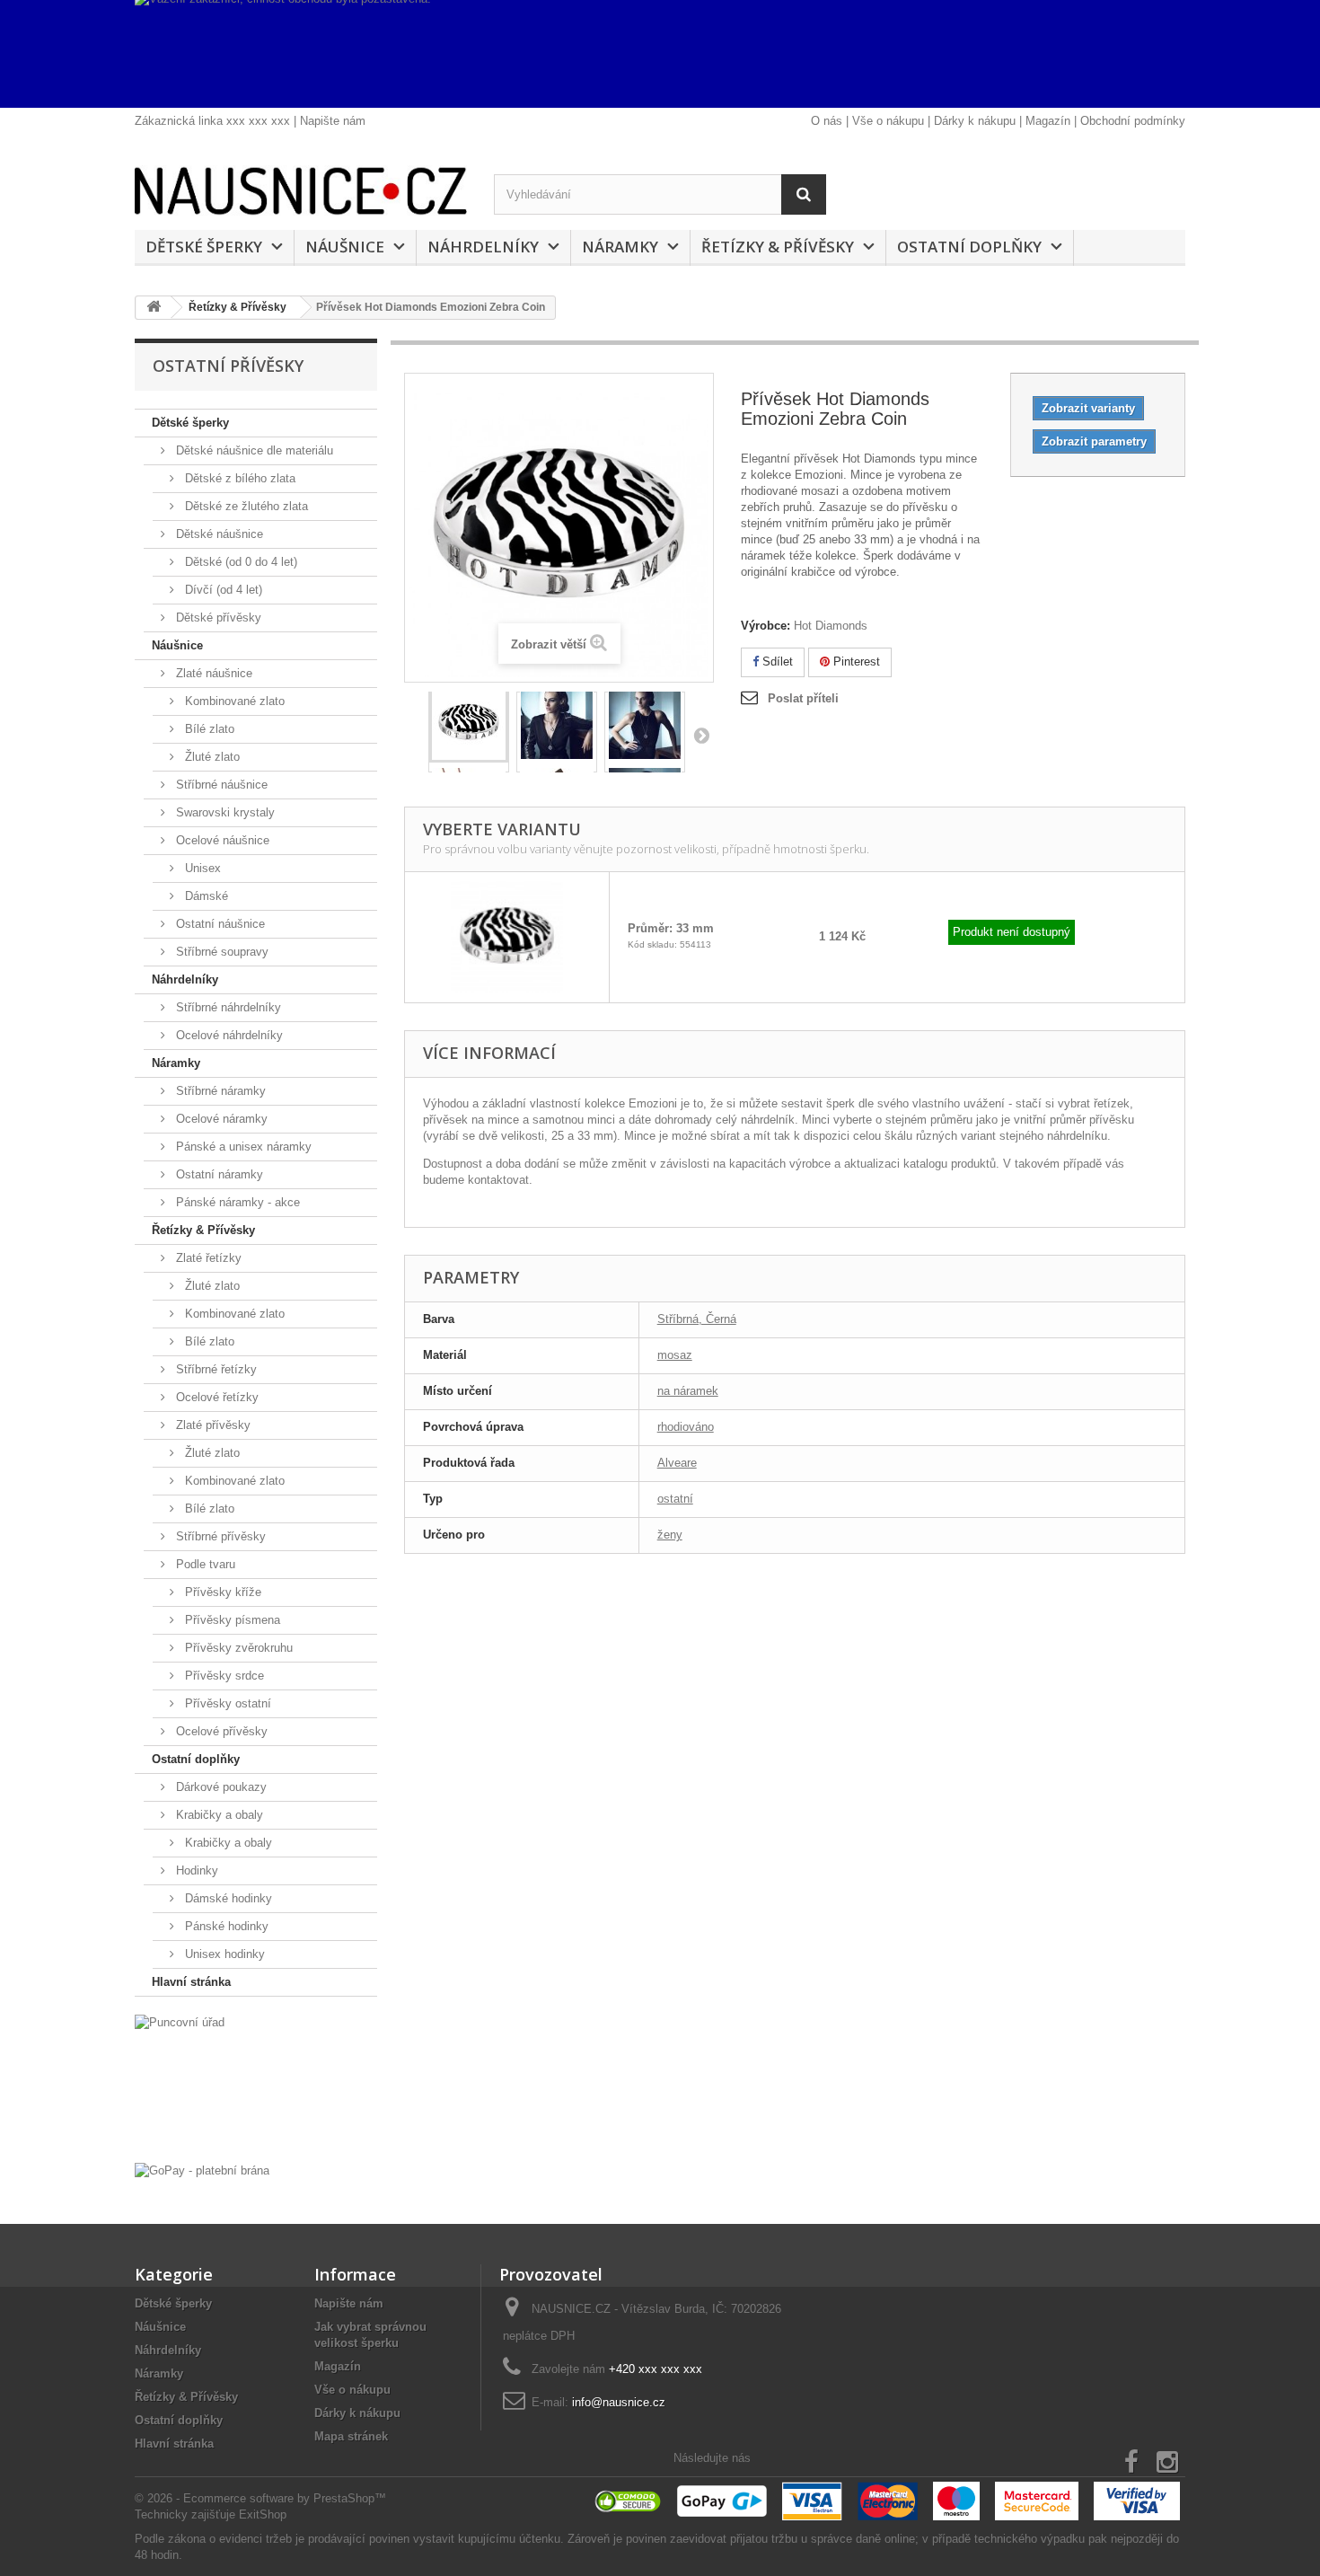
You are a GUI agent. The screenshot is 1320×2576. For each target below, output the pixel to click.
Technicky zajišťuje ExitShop (211, 2514)
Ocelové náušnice (221, 840)
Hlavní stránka (191, 1982)
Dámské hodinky (227, 1898)
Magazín (1048, 121)
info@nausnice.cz (619, 2402)
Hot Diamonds (831, 626)
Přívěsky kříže (221, 1592)
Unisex (201, 868)
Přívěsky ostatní (226, 1703)
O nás (827, 121)
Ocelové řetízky (216, 1397)
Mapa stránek (351, 2436)
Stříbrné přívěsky (219, 1536)
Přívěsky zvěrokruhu (237, 1648)
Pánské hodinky (225, 1926)
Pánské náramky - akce (236, 1202)
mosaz (675, 1355)
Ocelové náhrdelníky (228, 1035)
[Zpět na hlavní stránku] (154, 308)
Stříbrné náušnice (220, 785)
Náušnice (345, 247)
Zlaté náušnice (212, 673)
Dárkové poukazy (220, 1787)
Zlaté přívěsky (211, 1425)
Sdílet (776, 662)
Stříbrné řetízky (215, 1369)
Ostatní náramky (218, 1174)
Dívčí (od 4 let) (222, 590)
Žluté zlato (211, 757)
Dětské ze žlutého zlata (245, 506)
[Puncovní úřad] (256, 2084)
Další (701, 735)
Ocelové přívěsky (220, 1731)
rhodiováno (686, 1427)
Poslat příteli (803, 698)
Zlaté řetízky (207, 1258)
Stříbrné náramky (219, 1091)
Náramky (620, 247)
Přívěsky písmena (231, 1620)
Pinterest (855, 662)
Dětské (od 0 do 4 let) (239, 562)
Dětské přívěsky (217, 618)
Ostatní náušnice (219, 924)
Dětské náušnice (218, 534)
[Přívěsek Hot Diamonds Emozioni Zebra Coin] (469, 728)
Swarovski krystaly (224, 812)
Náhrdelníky (483, 247)
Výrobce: (766, 626)
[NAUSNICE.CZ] (301, 191)
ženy (670, 1535)
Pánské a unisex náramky (242, 1147)
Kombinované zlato (233, 701)
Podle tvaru (204, 1564)
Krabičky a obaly (218, 1815)
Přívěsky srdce (223, 1676)
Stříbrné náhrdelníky (227, 1007)
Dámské (205, 896)
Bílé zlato (208, 729)
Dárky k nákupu (975, 121)
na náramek (688, 1391)
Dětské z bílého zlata (238, 478)
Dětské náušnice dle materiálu (253, 450)
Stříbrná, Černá (697, 1319)
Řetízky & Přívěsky (778, 247)
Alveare (677, 1463)
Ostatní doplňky (969, 247)
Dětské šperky (204, 247)
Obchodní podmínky (1133, 121)
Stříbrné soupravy (220, 952)
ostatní (675, 1499)
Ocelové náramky (220, 1119)
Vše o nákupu (888, 121)
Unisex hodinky (223, 1954)
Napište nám (333, 121)
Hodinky (195, 1870)
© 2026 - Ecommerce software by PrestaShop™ (260, 2498)
